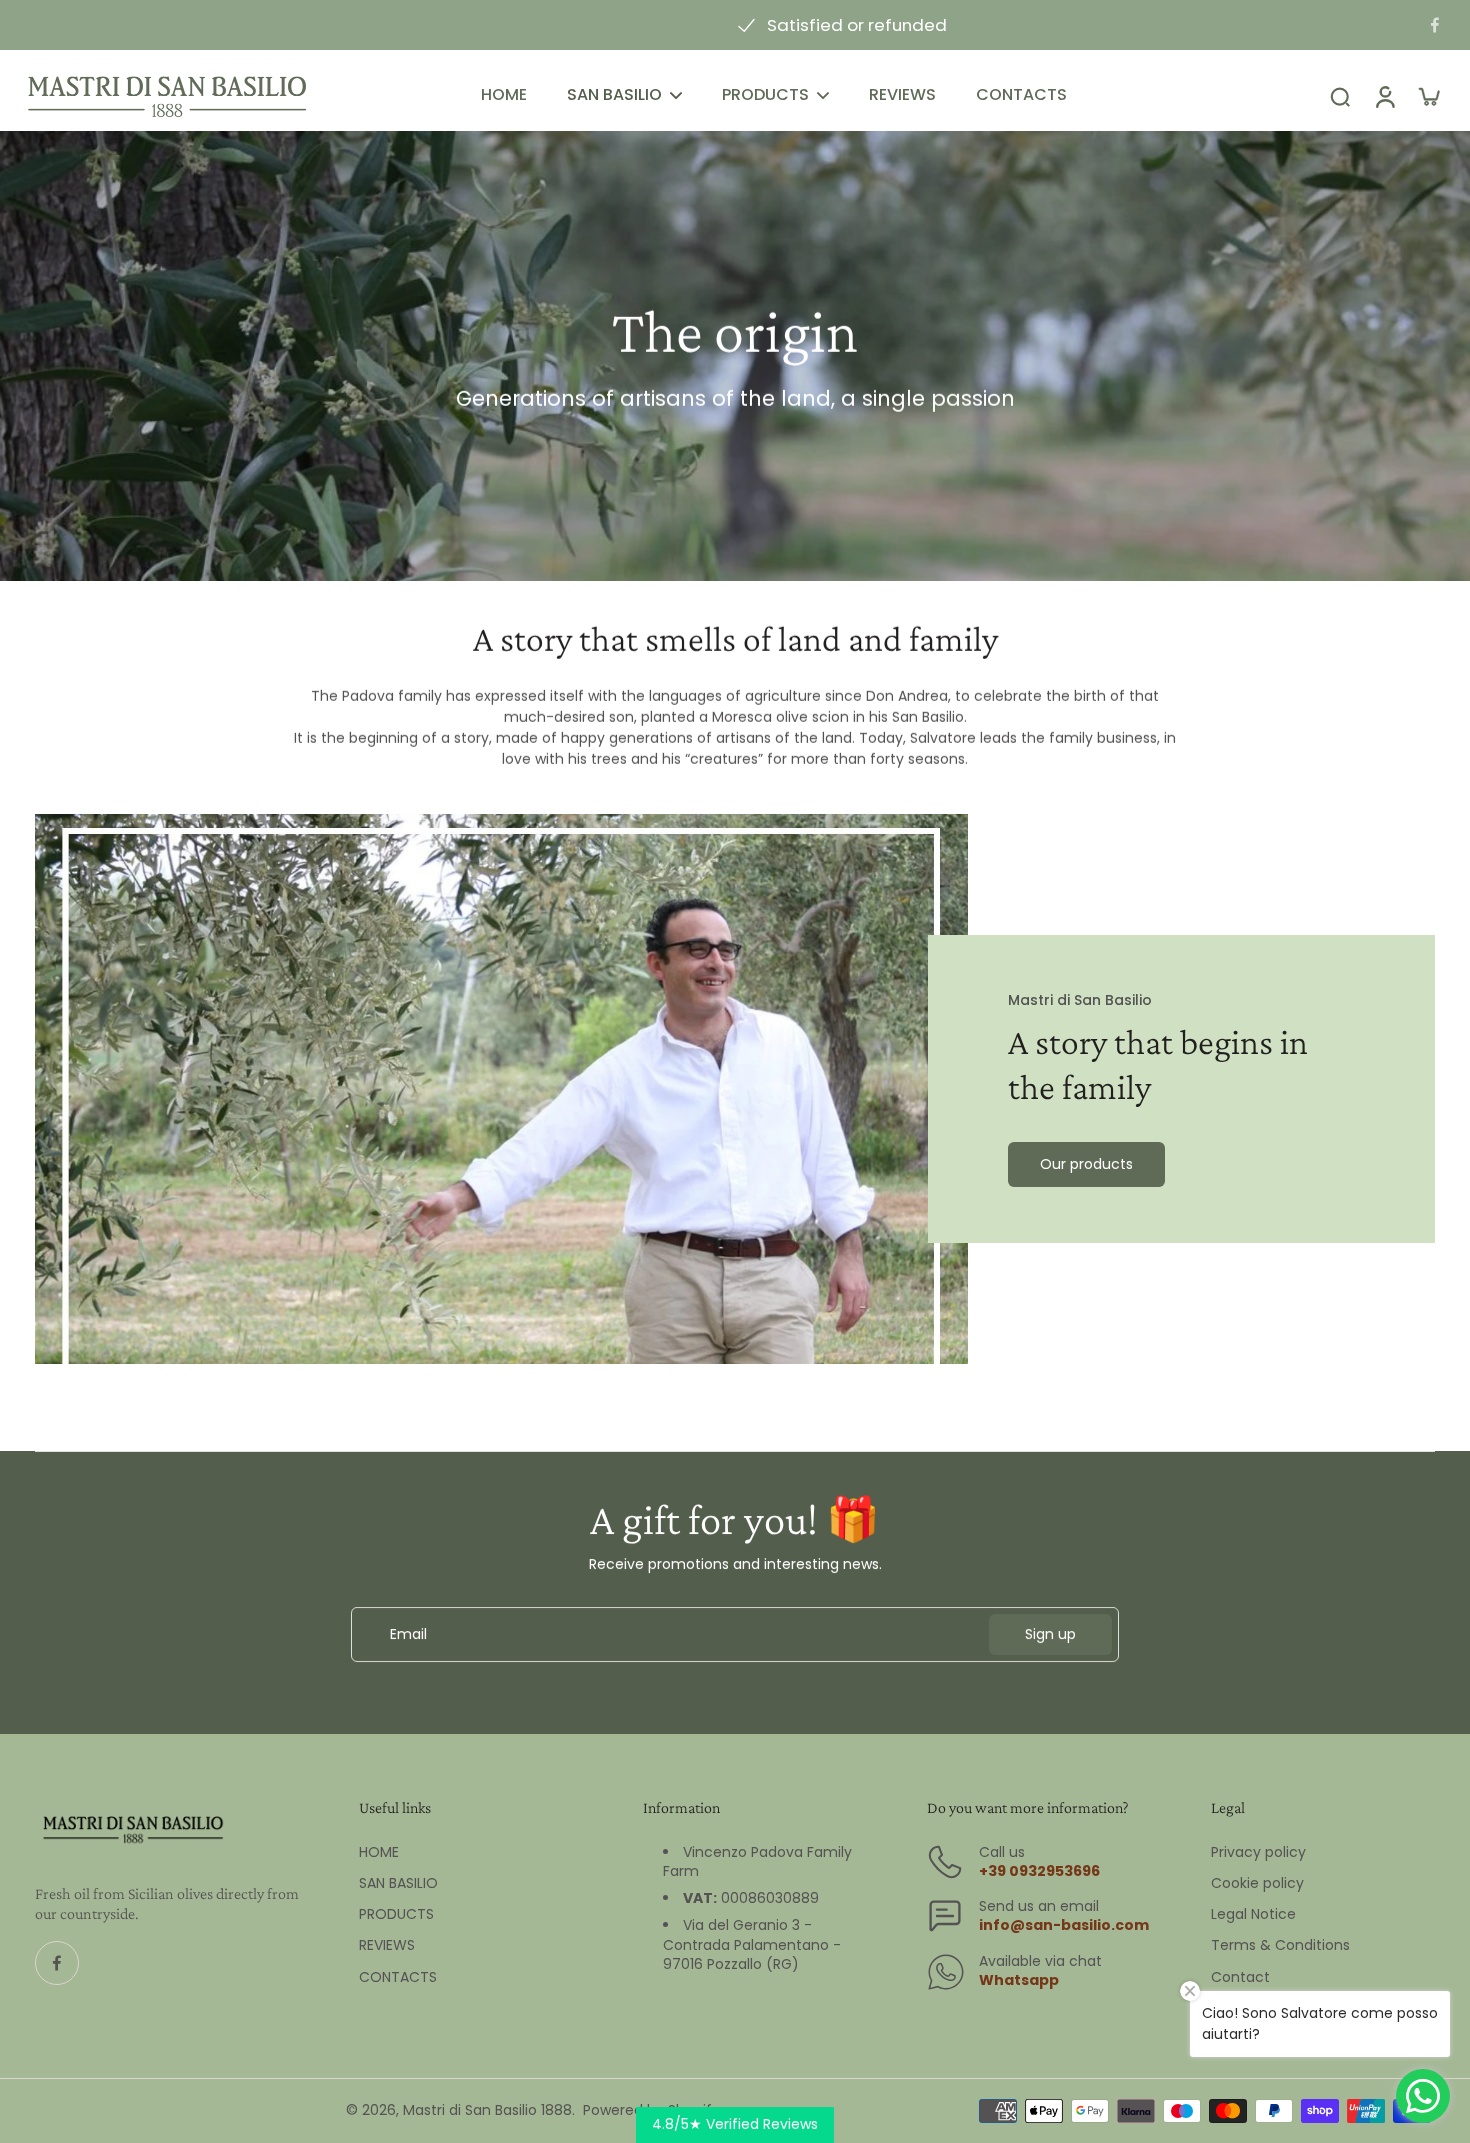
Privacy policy (1258, 1852)
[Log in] (1384, 96)
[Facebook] (1435, 25)
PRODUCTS (396, 1914)
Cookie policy (1257, 1883)
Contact (1240, 1977)
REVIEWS (387, 1945)
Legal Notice (1253, 1914)
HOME (379, 1852)
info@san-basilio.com (1064, 1925)
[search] (1340, 96)
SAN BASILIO (398, 1883)
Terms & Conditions (1280, 1945)
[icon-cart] (1428, 96)
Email (408, 1634)
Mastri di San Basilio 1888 (487, 2110)
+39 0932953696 (1039, 1871)
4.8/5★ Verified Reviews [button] (735, 2124)
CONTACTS (398, 1977)
